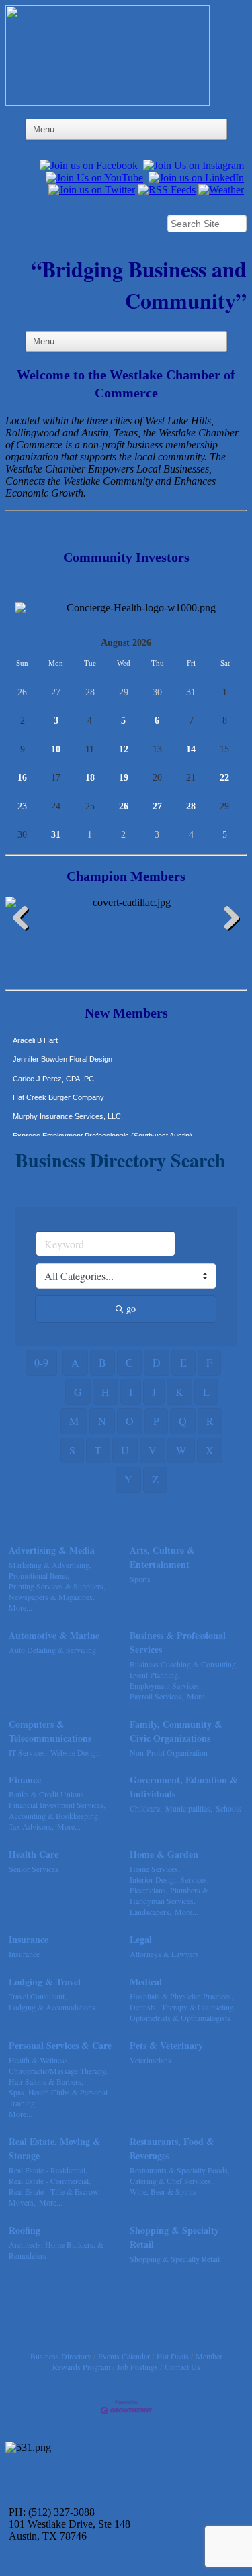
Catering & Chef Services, (171, 2181)
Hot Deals (173, 2356)
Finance (25, 1780)
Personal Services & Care (60, 2045)
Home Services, (155, 1869)
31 (56, 835)
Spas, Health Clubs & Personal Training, (58, 2097)
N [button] (102, 1421)
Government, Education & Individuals (184, 1787)
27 (157, 806)
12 (124, 749)
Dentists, (144, 2007)
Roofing (25, 2230)
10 (56, 749)
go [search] (131, 1308)
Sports (140, 1579)
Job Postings (137, 2367)
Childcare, (146, 1808)
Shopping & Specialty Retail (174, 2237)
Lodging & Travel (45, 1982)
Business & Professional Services (178, 1642)
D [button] (157, 1362)
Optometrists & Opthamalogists (180, 2018)
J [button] (154, 1392)
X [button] (210, 1450)
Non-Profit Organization (169, 1752)
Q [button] (183, 1421)
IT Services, (28, 1752)
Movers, (22, 2202)
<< (11, 643)
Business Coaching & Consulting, (184, 1664)
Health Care (34, 1854)
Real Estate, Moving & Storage (55, 2148)
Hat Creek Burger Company (58, 1087)
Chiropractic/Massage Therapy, (58, 2071)
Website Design (75, 1752)
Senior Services (34, 1869)
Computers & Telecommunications (50, 1731)
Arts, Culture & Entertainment (162, 1557)
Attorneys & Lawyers (164, 1954)
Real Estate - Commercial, (50, 2181)
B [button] (102, 1362)
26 (124, 806)
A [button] (75, 1362)
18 (90, 778)
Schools (228, 1808)
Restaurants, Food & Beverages (172, 2148)
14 (191, 749)
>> (241, 643)
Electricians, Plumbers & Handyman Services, (169, 1895)
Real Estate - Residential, (48, 2170)
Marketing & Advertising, (50, 1565)
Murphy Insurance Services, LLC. (68, 1106)
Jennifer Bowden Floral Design (62, 1049)
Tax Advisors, (31, 1826)
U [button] (125, 1450)
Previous (26, 920)
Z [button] (155, 1479)
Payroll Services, (157, 1696)
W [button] (181, 1450)
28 (191, 806)
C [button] (129, 1362)
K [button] (179, 1392)
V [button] (153, 1450)
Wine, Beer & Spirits (163, 2191)
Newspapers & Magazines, (52, 1597)
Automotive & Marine (54, 1635)
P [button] (156, 1421)
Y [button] (128, 1479)
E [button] (183, 1362)
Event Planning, (155, 1675)
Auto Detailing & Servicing (52, 1650)
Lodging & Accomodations (52, 2007)
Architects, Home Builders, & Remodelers (56, 2250)
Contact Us (182, 2367)
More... (20, 1607)
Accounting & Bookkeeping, (54, 1816)
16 (22, 778)
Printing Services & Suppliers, (57, 1586)
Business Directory (61, 2356)
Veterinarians (151, 2060)
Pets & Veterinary (166, 2045)
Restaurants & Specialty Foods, (180, 2170)
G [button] (78, 1392)
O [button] (130, 1421)
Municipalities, (189, 1808)
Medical (146, 1982)
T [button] (98, 1450)
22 (224, 778)
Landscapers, (151, 1912)
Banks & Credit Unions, (47, 1794)
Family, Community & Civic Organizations (176, 1731)
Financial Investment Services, (57, 1805)
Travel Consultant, (38, 1996)
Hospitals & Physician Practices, (181, 1996)
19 (124, 778)
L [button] (206, 1392)
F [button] (209, 1362)
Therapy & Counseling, (199, 2007)
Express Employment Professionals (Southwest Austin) (102, 1126)
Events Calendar (124, 2356)
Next (226, 920)
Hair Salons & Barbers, (46, 2081)
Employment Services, (165, 1685)
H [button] (106, 1392)
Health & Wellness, (39, 2060)
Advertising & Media (52, 1550)
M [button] (74, 1421)
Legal (141, 1939)
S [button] (72, 1450)
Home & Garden (164, 1854)
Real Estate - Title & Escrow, (54, 2191)
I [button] (131, 1392)
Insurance (29, 1939)
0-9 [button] (41, 1362)
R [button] (210, 1421)
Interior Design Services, (169, 1879)
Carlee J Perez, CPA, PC (53, 1069)
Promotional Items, (39, 1575)
